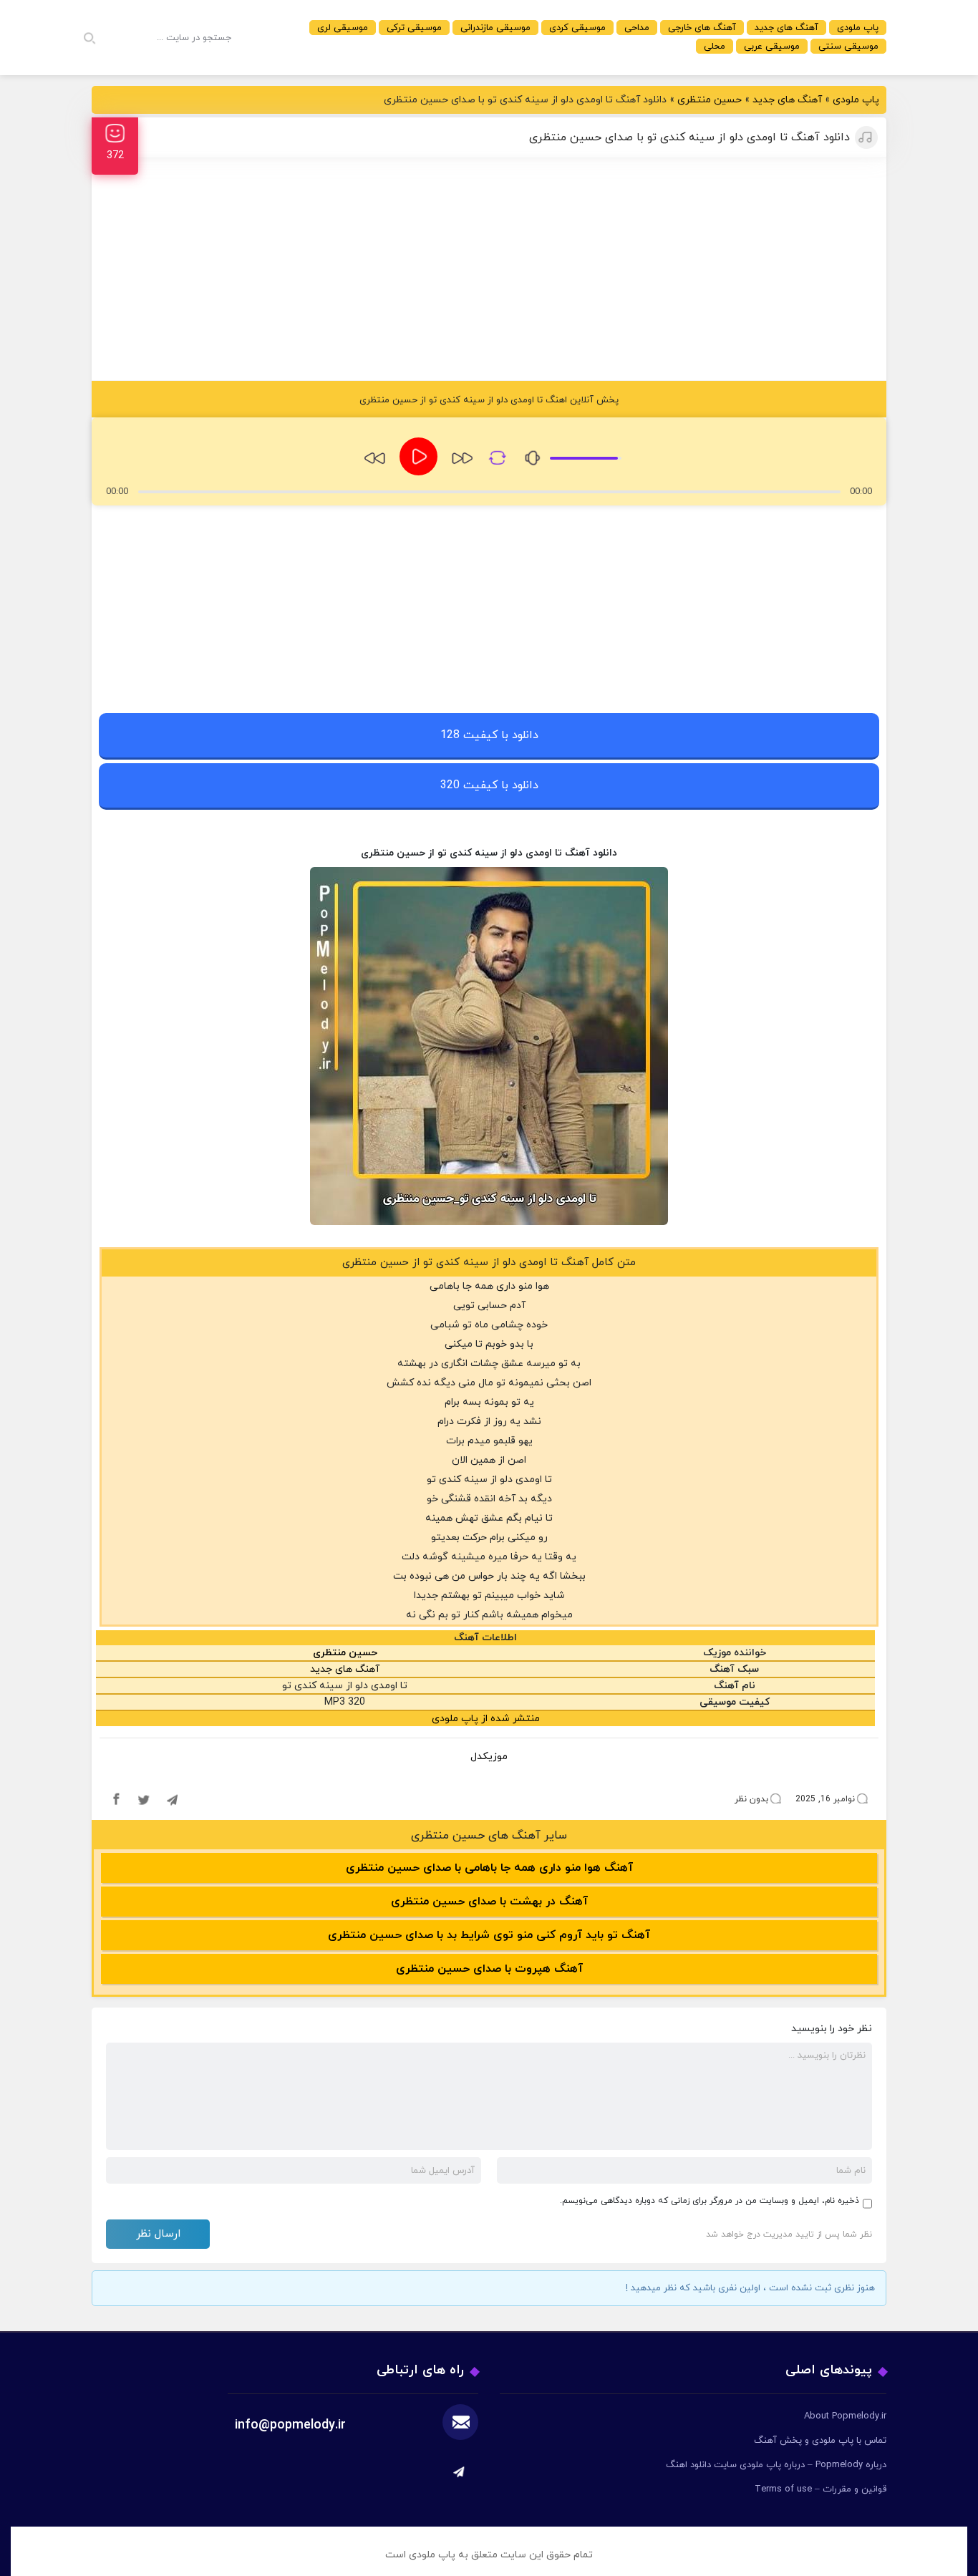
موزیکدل (489, 1757)
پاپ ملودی (858, 28)
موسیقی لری (343, 28)
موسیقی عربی (772, 47)
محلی (715, 47)
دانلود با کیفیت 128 (489, 735)
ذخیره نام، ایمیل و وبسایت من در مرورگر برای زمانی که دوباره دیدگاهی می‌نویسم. (710, 2201)
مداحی (637, 28)
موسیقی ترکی (414, 28)
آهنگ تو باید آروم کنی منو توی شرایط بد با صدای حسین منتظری (489, 1935)
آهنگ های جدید (786, 28)
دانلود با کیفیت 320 (489, 785)
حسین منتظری (710, 100)
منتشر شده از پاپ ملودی (486, 1719)
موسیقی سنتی (848, 47)
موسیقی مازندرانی (495, 28)
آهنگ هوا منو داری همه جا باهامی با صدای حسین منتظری (489, 1868)
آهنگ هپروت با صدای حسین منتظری (489, 1969)
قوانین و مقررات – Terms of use (820, 2489)
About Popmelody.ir (845, 2416)
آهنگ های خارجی (702, 28)
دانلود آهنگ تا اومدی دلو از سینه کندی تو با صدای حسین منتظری (689, 137)
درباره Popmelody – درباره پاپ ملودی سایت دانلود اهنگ (776, 2465)
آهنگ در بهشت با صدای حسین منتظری (489, 1902)
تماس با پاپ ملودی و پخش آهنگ (820, 2441)
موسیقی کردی (577, 28)
